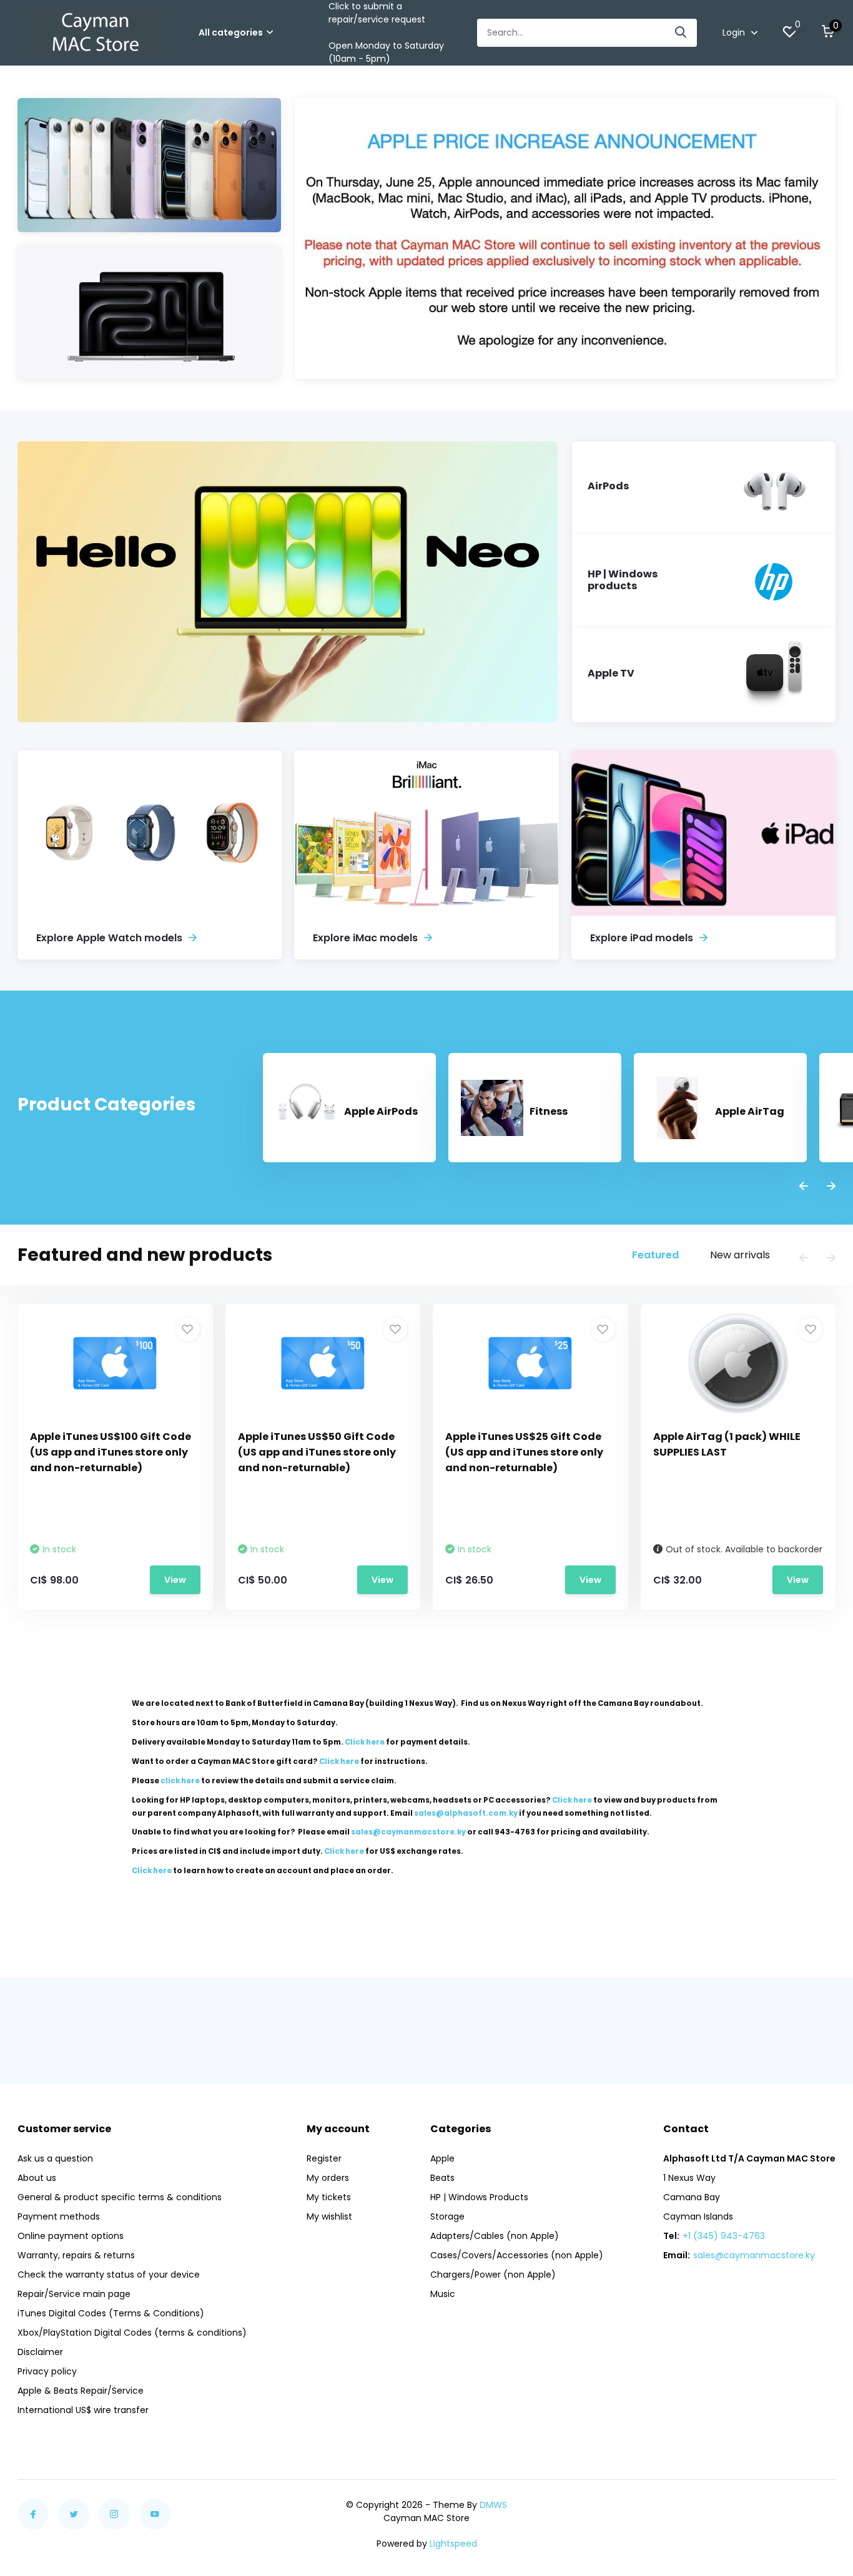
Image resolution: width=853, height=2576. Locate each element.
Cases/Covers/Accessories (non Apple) (517, 2255)
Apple (442, 2158)
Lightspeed (453, 2544)
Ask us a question (55, 2158)
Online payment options (71, 2236)
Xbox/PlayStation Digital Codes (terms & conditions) (132, 2333)
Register (324, 2158)
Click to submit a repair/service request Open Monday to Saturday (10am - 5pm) (386, 32)
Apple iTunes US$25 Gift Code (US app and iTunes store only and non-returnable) (524, 1452)
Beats (442, 2178)
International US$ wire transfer (83, 2410)
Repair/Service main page (74, 2294)
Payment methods (59, 2216)
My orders (328, 2178)
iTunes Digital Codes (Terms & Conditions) (111, 2313)
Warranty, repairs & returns (76, 2255)
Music (443, 2294)
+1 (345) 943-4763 (724, 2236)
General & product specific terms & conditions (120, 2197)
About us (37, 2178)
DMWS (493, 2505)
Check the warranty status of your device (109, 2275)
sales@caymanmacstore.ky (754, 2255)
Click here (365, 1742)
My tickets (329, 2197)
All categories (231, 32)
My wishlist (329, 2216)
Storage (447, 2216)
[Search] (681, 33)
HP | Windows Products (479, 2197)
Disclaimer (40, 2352)
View (175, 1580)
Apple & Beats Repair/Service (81, 2391)
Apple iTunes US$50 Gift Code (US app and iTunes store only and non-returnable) (317, 1452)
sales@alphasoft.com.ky (466, 1813)
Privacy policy (47, 2371)
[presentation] (804, 1187)
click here (180, 1781)
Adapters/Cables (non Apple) (495, 2236)
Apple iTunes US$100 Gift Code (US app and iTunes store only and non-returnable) (111, 1452)
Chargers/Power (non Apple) (493, 2275)
